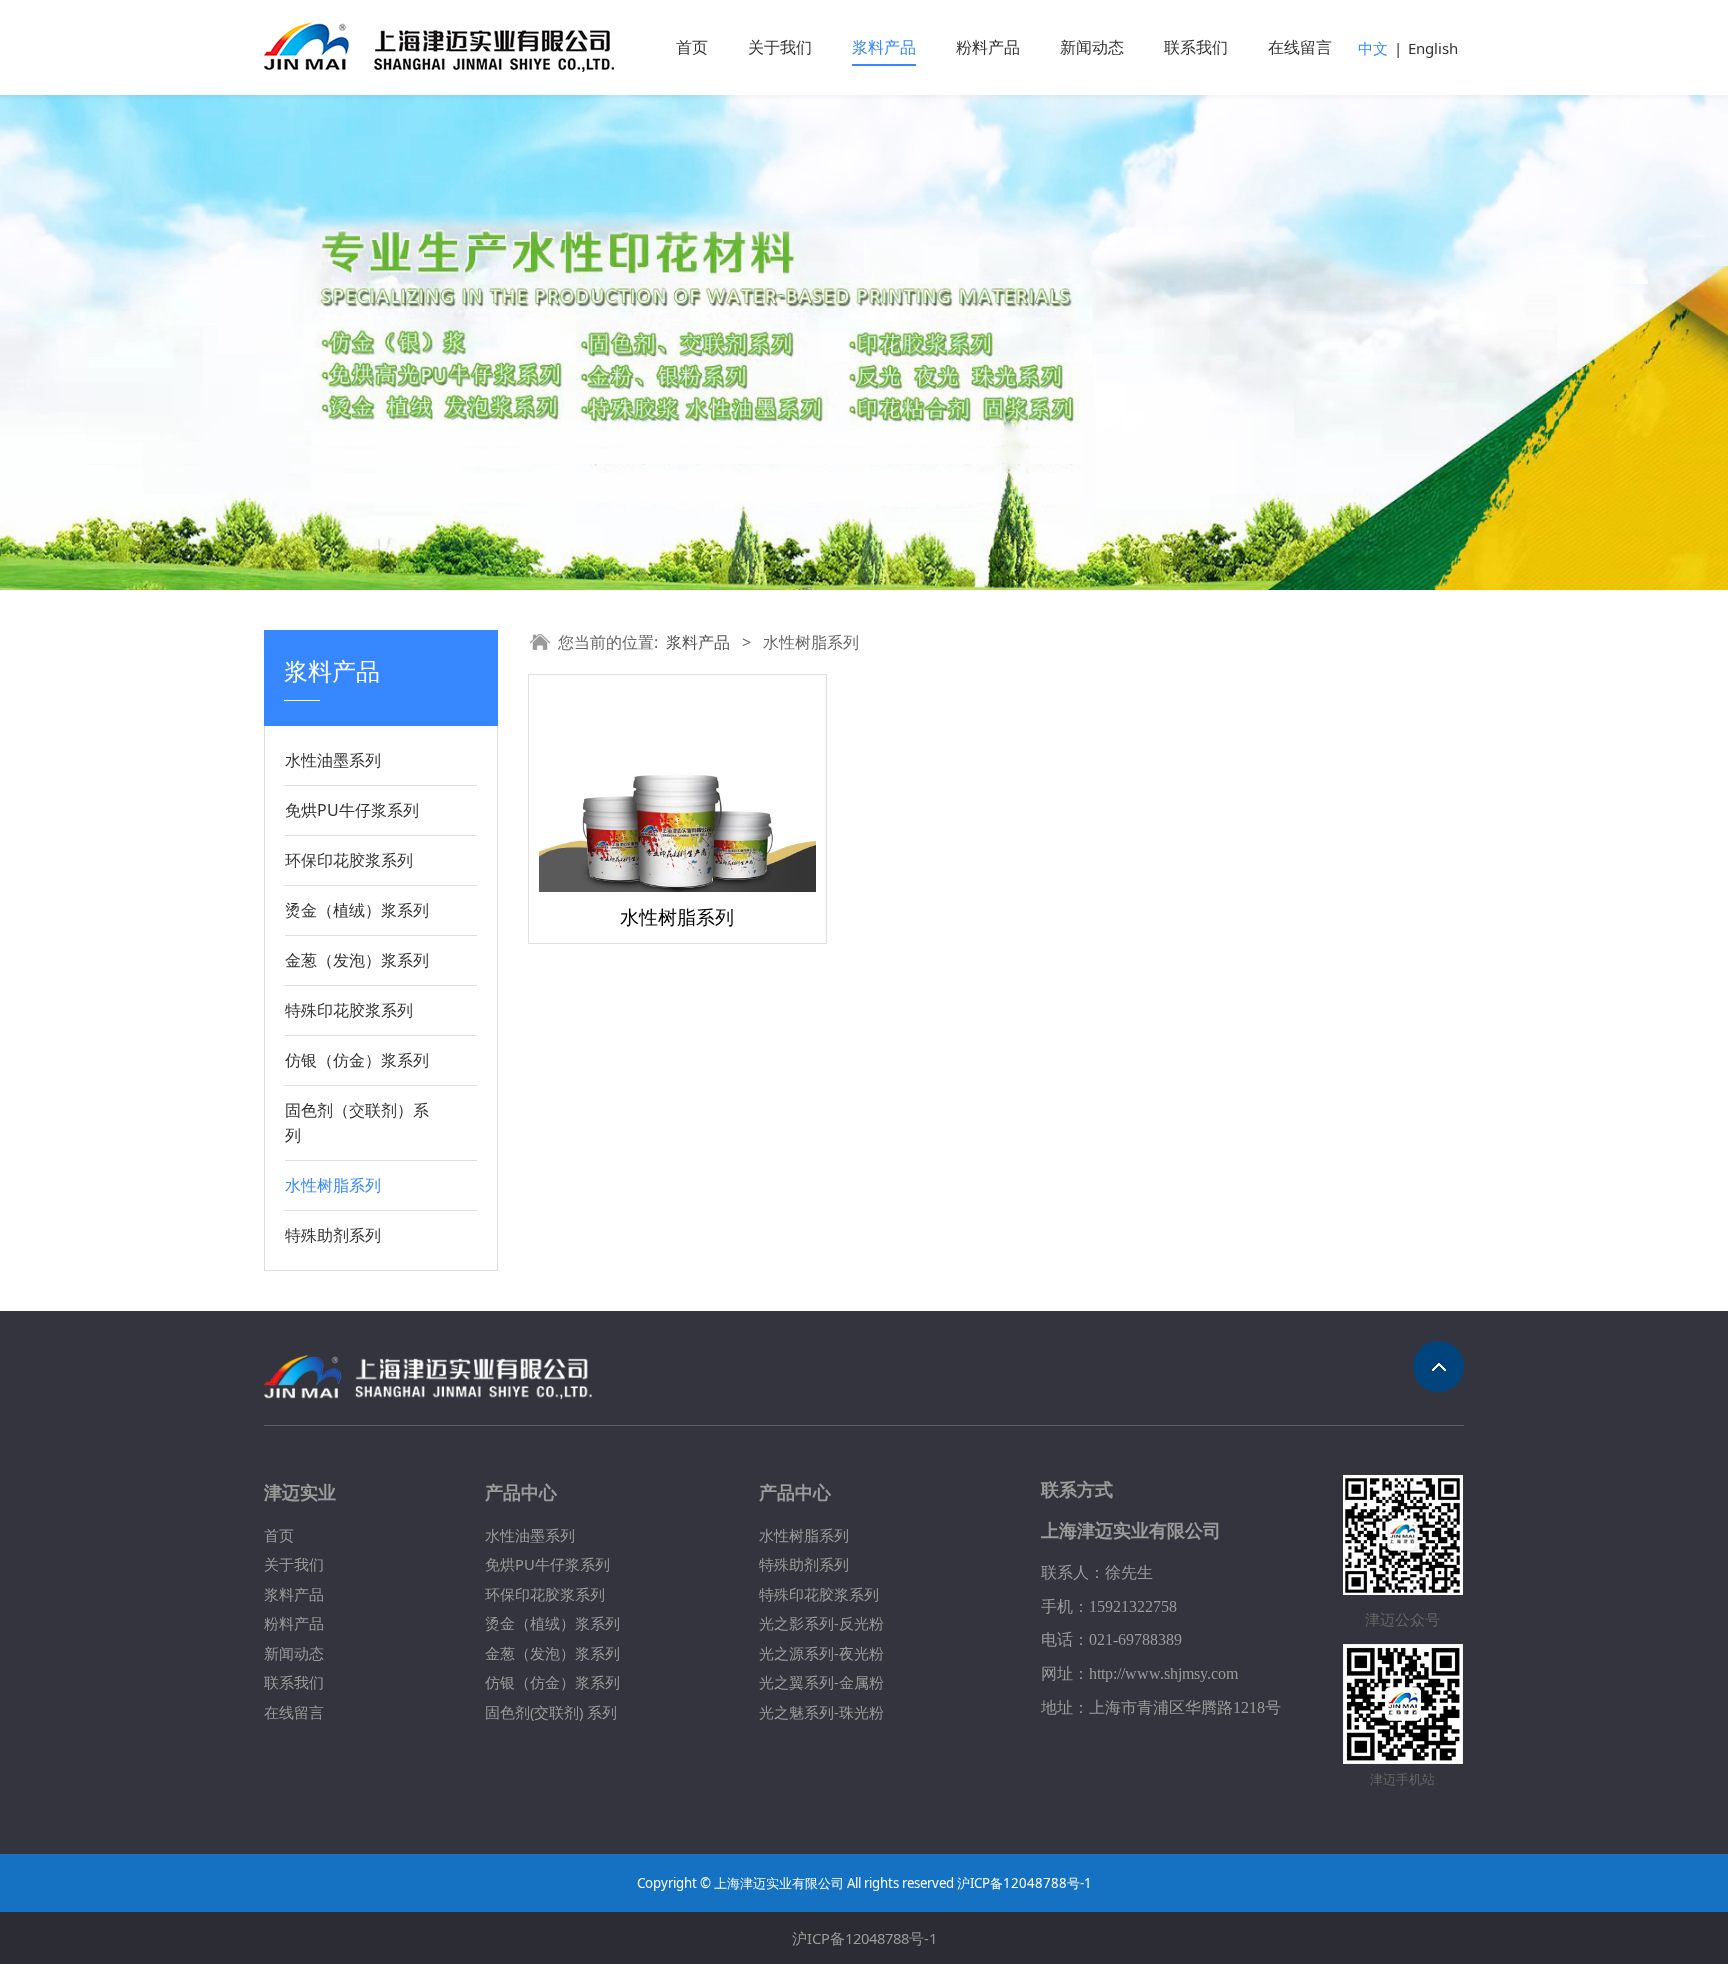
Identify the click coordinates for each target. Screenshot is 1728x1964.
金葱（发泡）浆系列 (357, 960)
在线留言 (1300, 47)
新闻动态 (1092, 47)
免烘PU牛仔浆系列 (352, 810)
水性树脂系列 (333, 1185)
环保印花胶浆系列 (349, 860)
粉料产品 (988, 47)
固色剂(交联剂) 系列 (551, 1712)
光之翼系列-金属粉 (821, 1682)
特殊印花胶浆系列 (349, 1010)
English (1433, 48)
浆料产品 (884, 47)
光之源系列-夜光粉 (821, 1653)
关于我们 (780, 47)
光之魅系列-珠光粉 (821, 1712)
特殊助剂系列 (333, 1235)
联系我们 (1196, 47)
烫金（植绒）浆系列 (357, 910)
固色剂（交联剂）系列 (357, 1122)
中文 (1373, 48)
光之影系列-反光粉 (821, 1623)
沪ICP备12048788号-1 (864, 1938)
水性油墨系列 (333, 760)
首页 (692, 47)
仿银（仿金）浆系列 (357, 1060)
